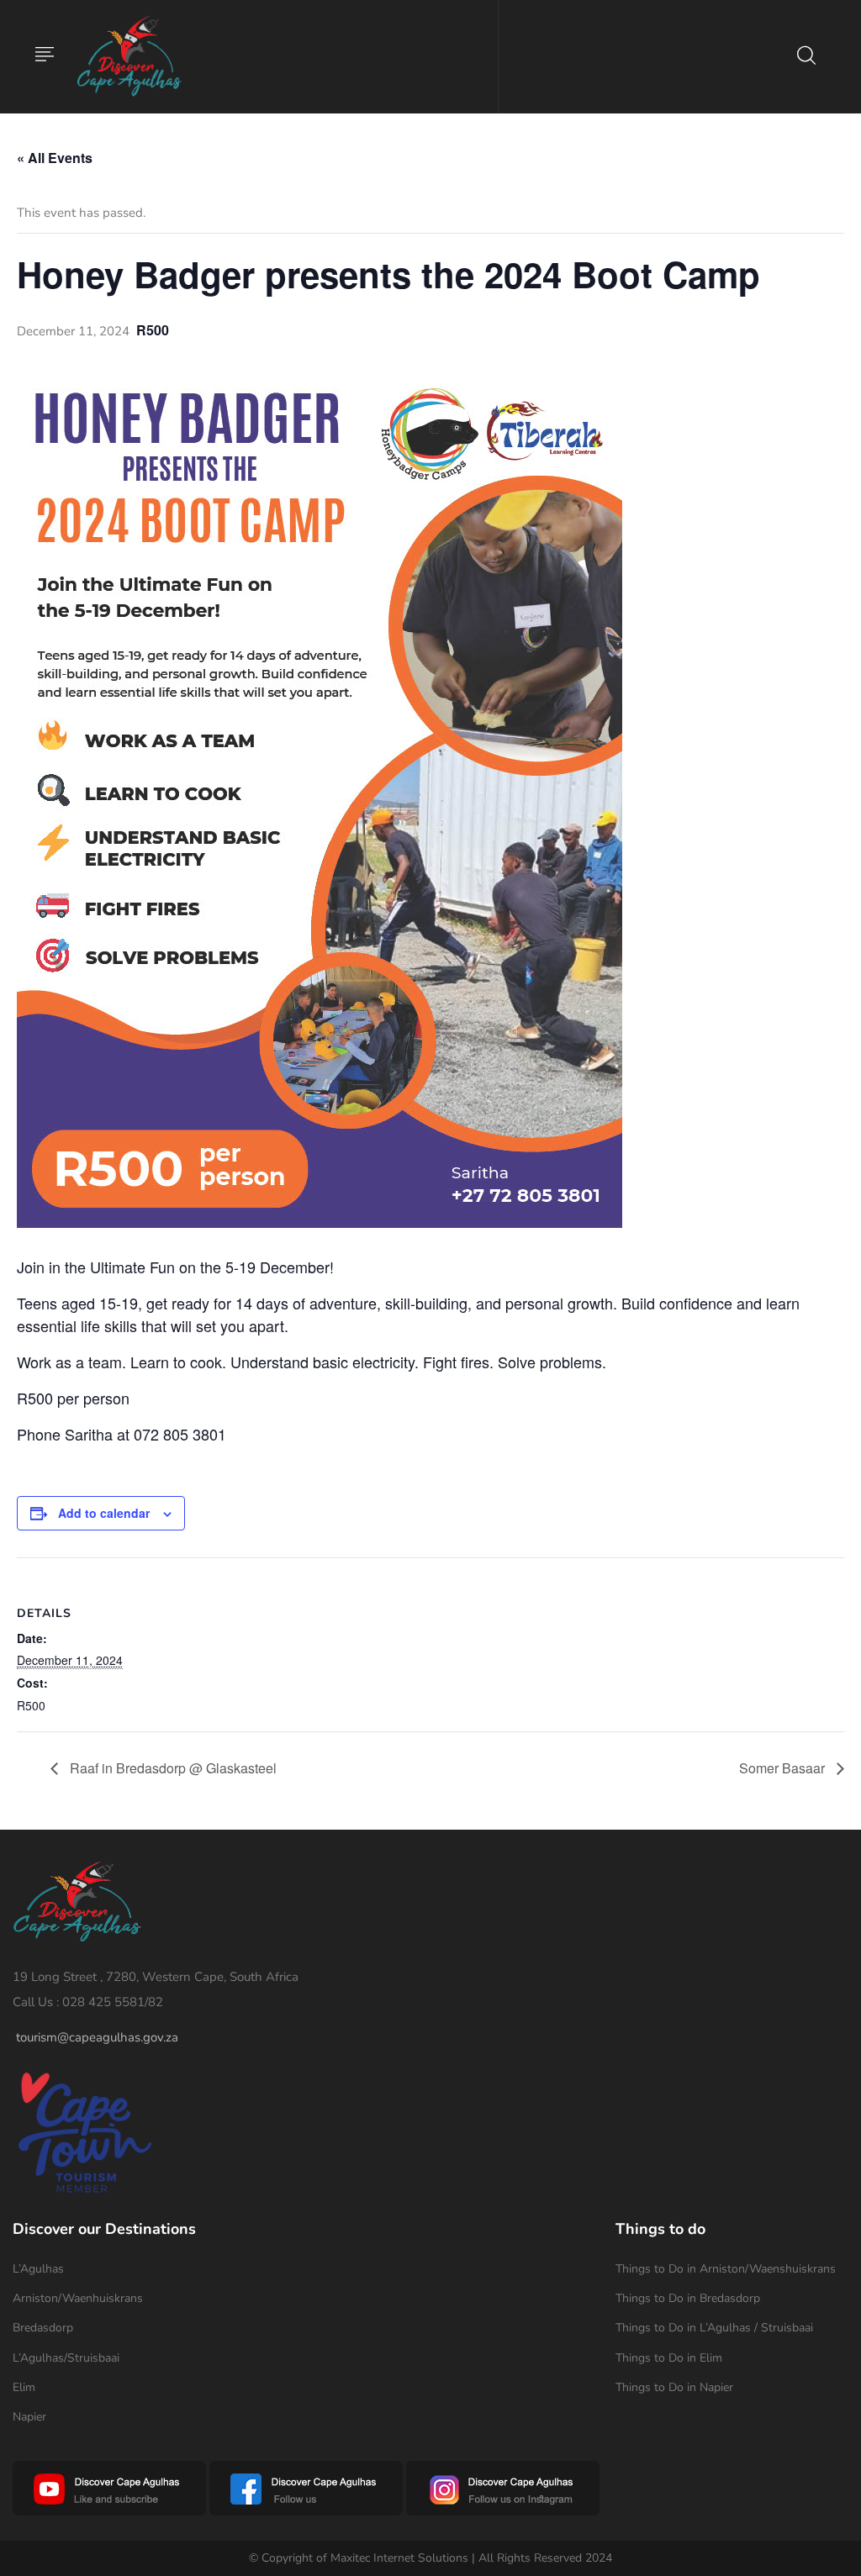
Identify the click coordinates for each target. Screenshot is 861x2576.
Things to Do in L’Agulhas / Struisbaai (714, 2328)
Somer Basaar (784, 1768)
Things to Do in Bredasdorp (688, 2298)
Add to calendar (104, 1513)
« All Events (55, 158)
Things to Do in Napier (674, 2387)
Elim (24, 2387)
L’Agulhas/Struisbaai (66, 2358)
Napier (29, 2417)
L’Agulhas (38, 2269)
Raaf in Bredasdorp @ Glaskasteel (172, 1768)
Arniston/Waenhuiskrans (78, 2298)
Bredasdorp (43, 2328)
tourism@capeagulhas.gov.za (97, 2037)
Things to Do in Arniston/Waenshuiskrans (726, 2269)
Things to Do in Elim (669, 2358)
